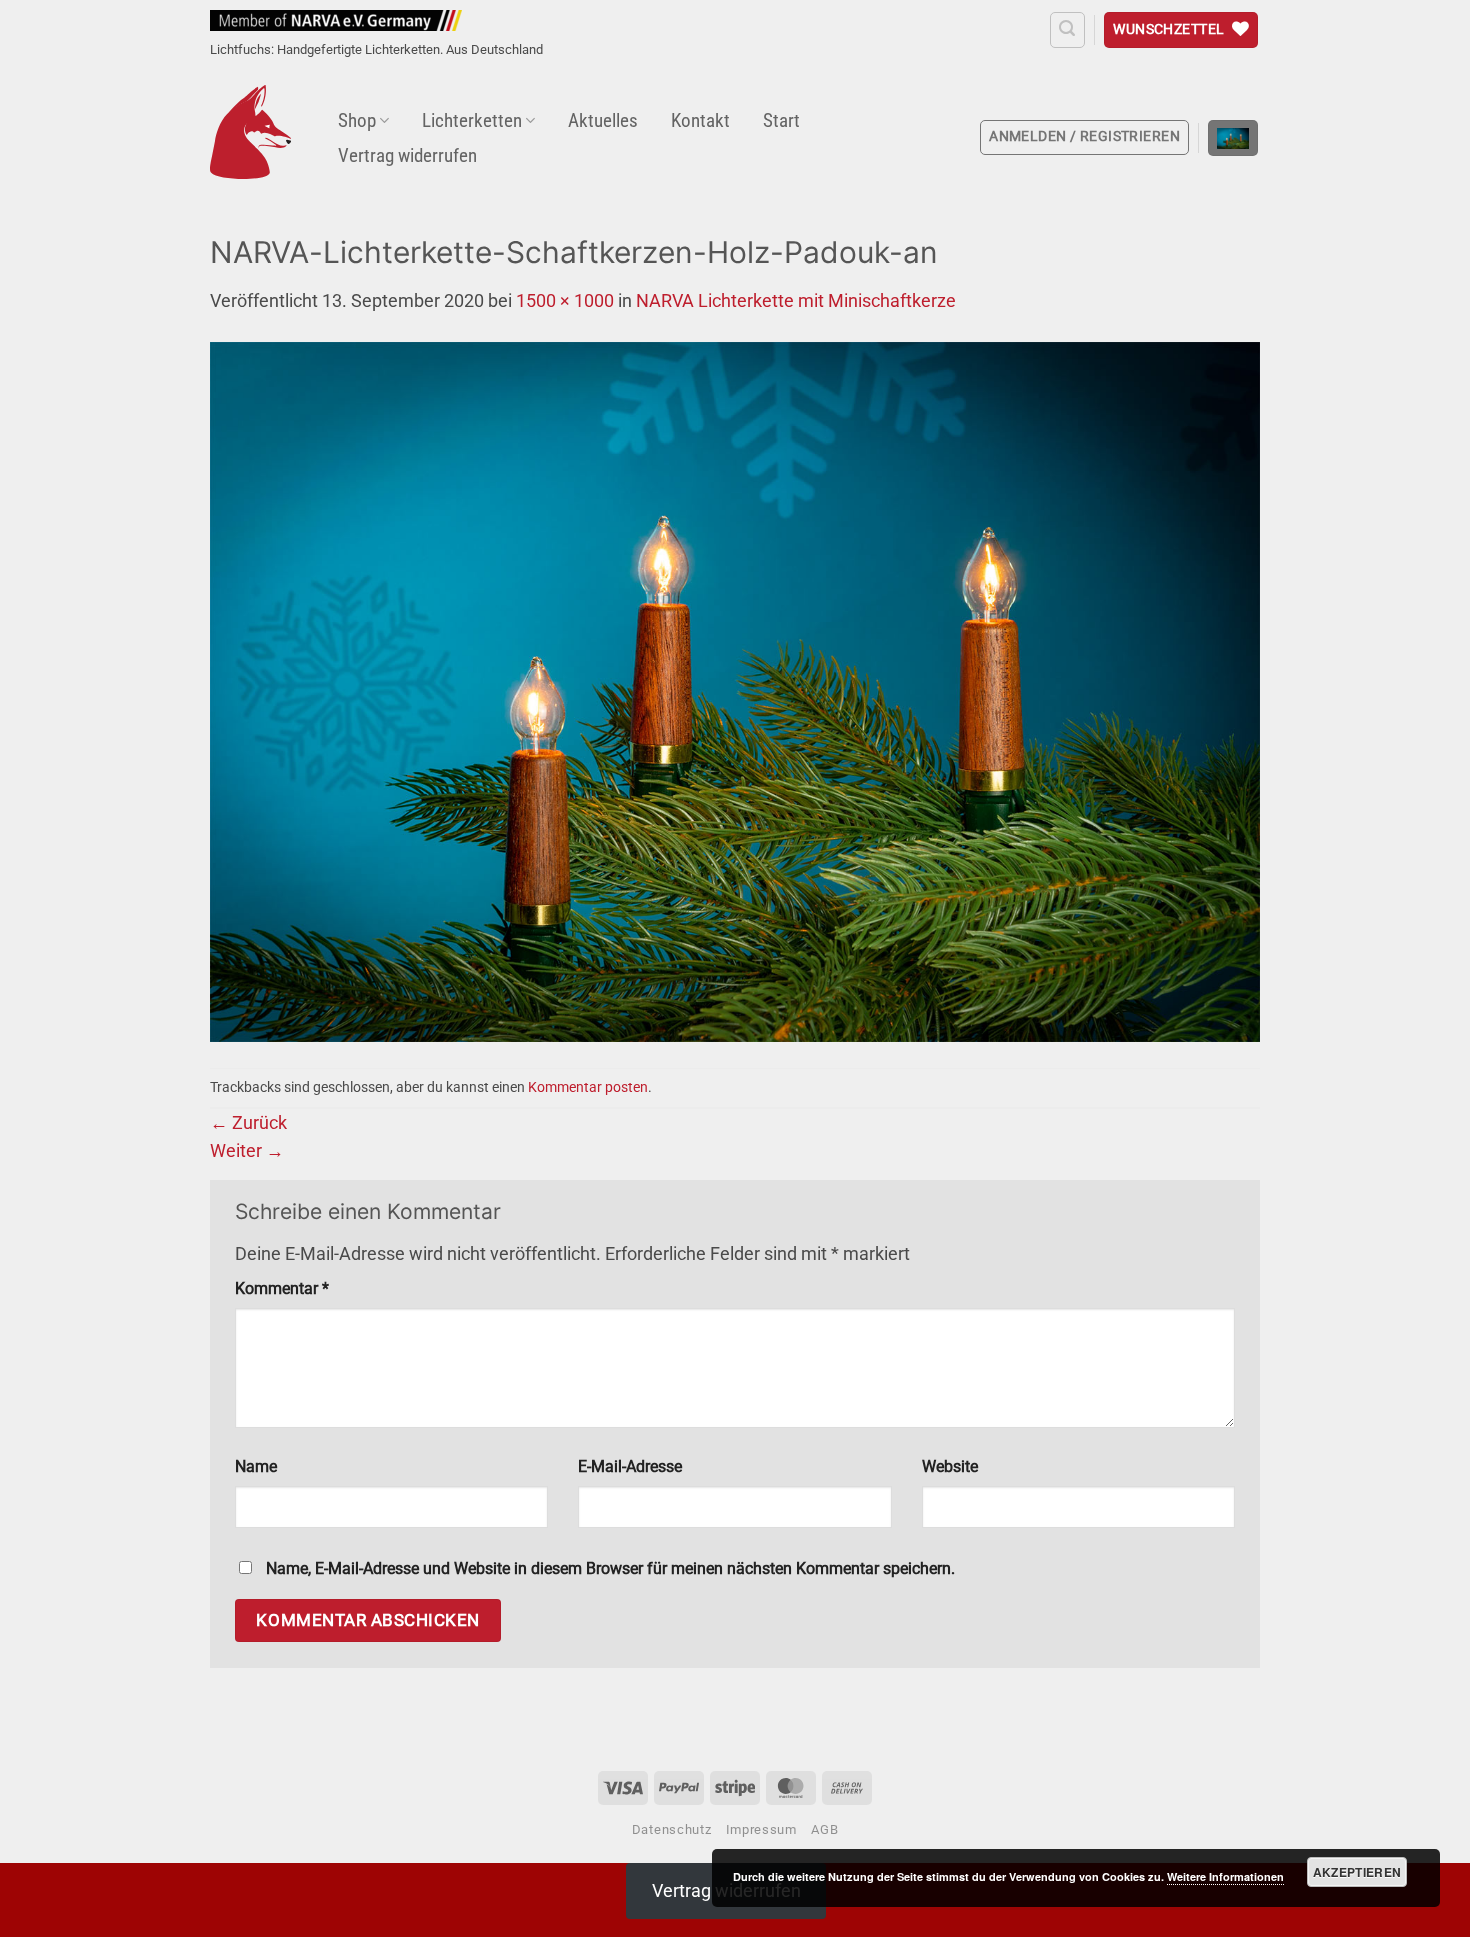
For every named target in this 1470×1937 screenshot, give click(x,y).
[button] (1067, 29)
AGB (824, 1829)
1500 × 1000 (565, 301)
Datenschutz (671, 1829)
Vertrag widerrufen (407, 155)
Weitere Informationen (1225, 1876)
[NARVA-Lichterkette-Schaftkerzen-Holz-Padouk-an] (735, 690)
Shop (357, 120)
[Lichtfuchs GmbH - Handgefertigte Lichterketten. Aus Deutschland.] (250, 132)
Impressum (761, 1829)
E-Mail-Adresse (630, 1466)
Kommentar (282, 1288)
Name (256, 1466)
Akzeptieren (1357, 1872)
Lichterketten (472, 120)
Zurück (248, 1123)
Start (781, 120)
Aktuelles (603, 120)
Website (950, 1466)
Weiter (247, 1151)
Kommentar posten (588, 1087)
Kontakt (700, 120)
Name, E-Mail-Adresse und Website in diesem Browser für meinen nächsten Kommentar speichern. (610, 1568)
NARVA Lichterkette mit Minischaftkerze (796, 301)
